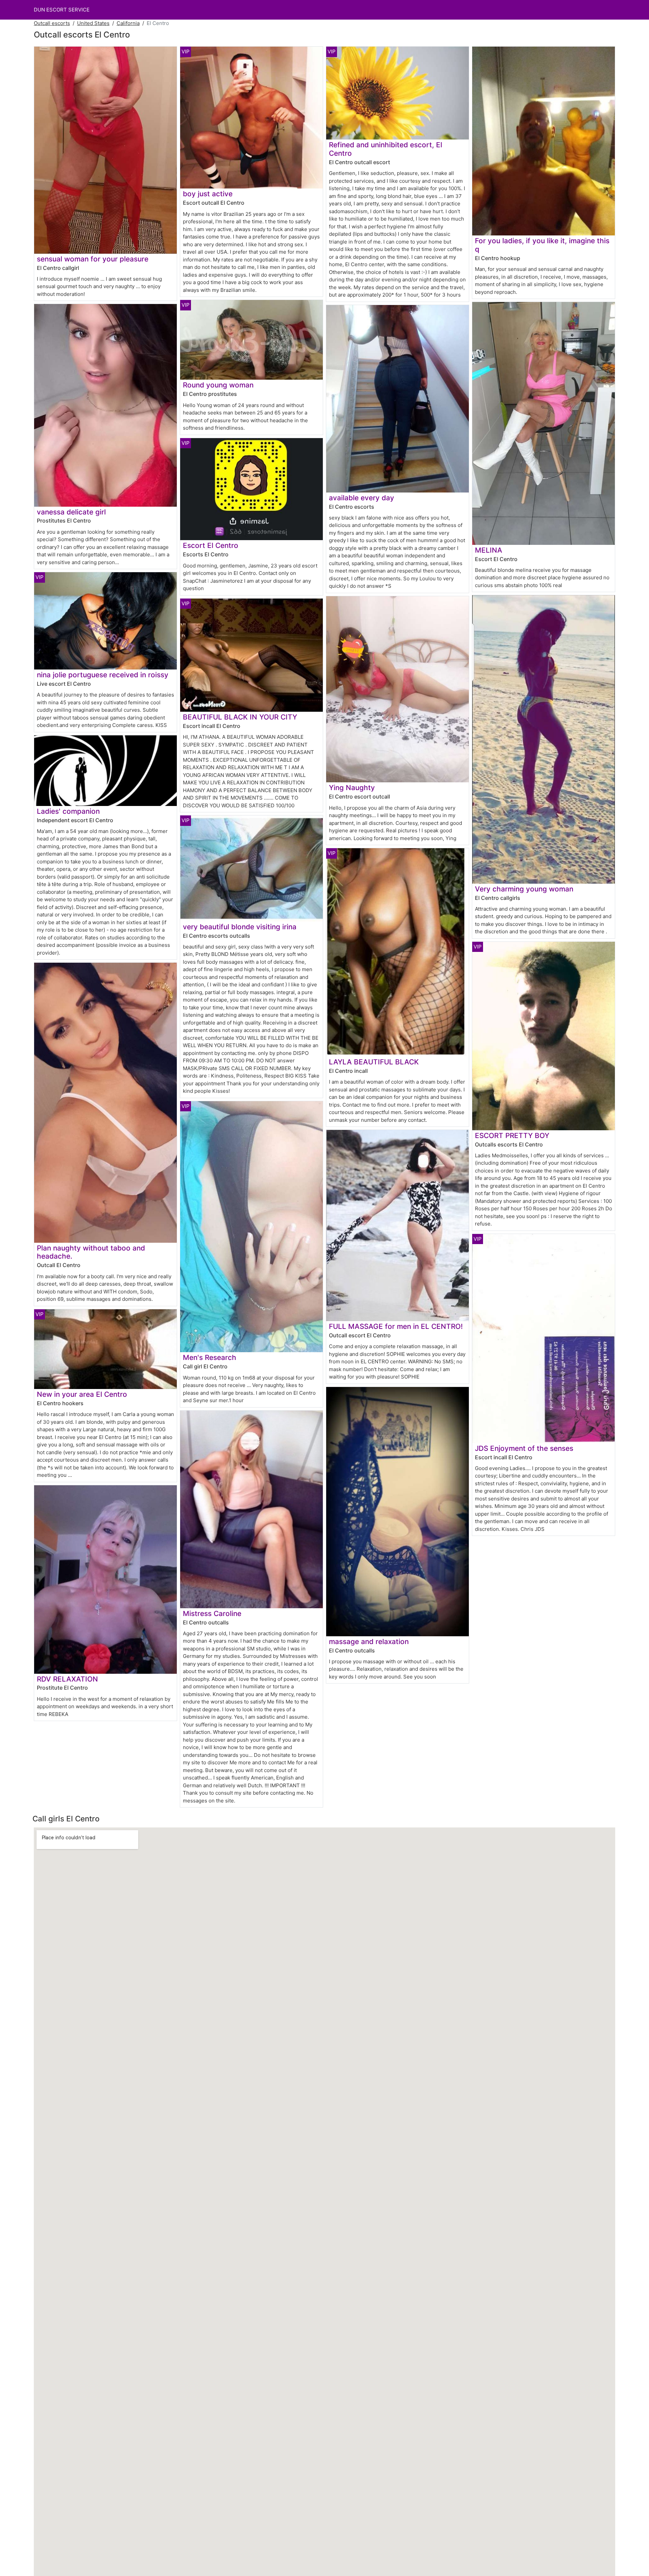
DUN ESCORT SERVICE (62, 10)
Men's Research (210, 1357)
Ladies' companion (68, 811)
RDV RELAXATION (67, 1679)
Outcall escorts (52, 23)
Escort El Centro (211, 545)
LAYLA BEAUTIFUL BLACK (374, 1062)
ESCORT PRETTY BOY (512, 1135)
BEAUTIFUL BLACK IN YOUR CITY (240, 717)
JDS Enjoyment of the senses (524, 1448)
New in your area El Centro (82, 1394)
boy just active (208, 194)
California (128, 23)
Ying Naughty (352, 788)
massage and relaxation (369, 1641)
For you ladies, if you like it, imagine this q (542, 245)
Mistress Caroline (212, 1613)
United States (93, 23)
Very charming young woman (524, 889)
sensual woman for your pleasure (93, 259)
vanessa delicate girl (71, 512)
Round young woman (218, 385)
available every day (362, 498)
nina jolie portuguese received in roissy (103, 675)
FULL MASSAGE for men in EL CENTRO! (396, 1326)
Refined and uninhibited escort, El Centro (386, 149)
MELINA (489, 550)
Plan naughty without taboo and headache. (91, 1252)
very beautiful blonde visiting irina (240, 927)
